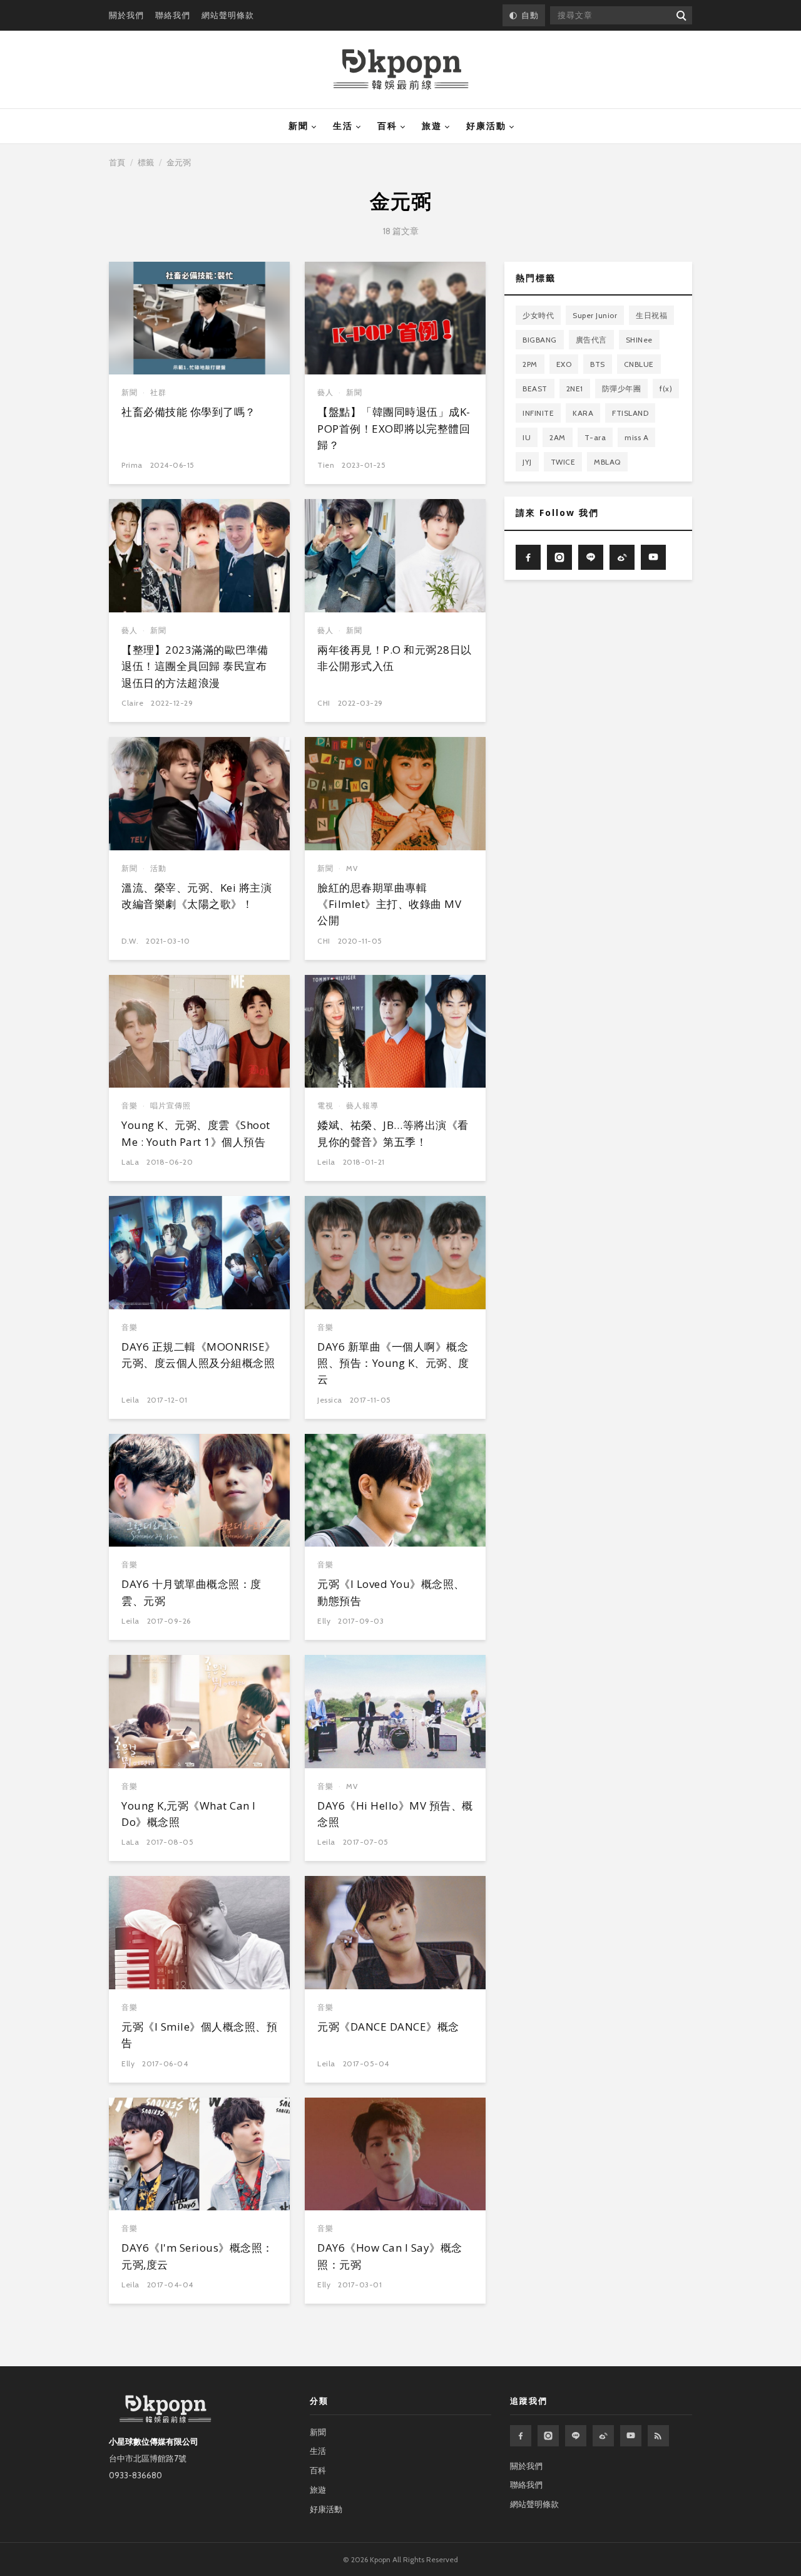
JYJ (527, 462)
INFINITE (538, 413)
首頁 (117, 162)
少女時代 (538, 315)
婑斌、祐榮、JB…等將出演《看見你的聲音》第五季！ (393, 1133)
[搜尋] (681, 15)
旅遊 (432, 126)
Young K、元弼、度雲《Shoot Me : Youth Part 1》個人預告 (196, 1133)
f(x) (666, 389)
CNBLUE (639, 364)
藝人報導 (362, 1105)
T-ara (595, 437)
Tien (326, 465)
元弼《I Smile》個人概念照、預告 (199, 2035)
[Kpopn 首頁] (401, 70)
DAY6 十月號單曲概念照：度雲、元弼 (191, 1592)
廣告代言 (591, 340)
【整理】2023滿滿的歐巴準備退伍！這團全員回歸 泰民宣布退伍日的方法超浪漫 (195, 666)
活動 (158, 868)
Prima (132, 465)
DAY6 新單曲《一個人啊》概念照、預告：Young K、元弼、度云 (393, 1363)
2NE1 (575, 389)
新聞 (298, 126)
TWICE (563, 462)
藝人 (325, 392)
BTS (598, 364)
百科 (387, 126)
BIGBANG (540, 340)
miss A (636, 437)
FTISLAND (630, 413)
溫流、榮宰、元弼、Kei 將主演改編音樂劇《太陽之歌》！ (196, 896)
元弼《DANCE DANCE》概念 (388, 2027)
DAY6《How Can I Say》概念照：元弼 (390, 2256)
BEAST (535, 389)
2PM (530, 364)
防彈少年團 (622, 389)
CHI (324, 703)
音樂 (130, 1105)
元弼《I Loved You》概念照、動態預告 (391, 1592)
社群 (158, 392)
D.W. (130, 941)
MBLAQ (607, 462)
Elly (324, 1621)
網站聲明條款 (228, 15)
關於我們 (126, 15)
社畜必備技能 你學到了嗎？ (189, 412)
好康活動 (486, 126)
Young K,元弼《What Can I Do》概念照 (189, 1814)
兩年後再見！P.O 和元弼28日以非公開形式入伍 (395, 658)
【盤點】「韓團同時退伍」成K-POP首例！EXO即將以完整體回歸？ (394, 428)
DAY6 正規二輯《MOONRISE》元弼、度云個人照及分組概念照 (199, 1355)
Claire (132, 703)
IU (527, 437)
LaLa (130, 1162)
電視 (325, 1105)
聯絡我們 (173, 15)
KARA (583, 413)
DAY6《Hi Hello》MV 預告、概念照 (395, 1814)
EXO (564, 364)
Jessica (330, 1400)
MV (352, 868)
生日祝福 (651, 315)
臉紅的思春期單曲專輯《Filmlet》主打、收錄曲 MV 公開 (389, 904)
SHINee (639, 340)
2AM (558, 437)
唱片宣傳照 (171, 1105)
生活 (343, 126)
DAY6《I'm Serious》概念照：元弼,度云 (197, 2256)
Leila (326, 1162)
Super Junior (595, 315)
